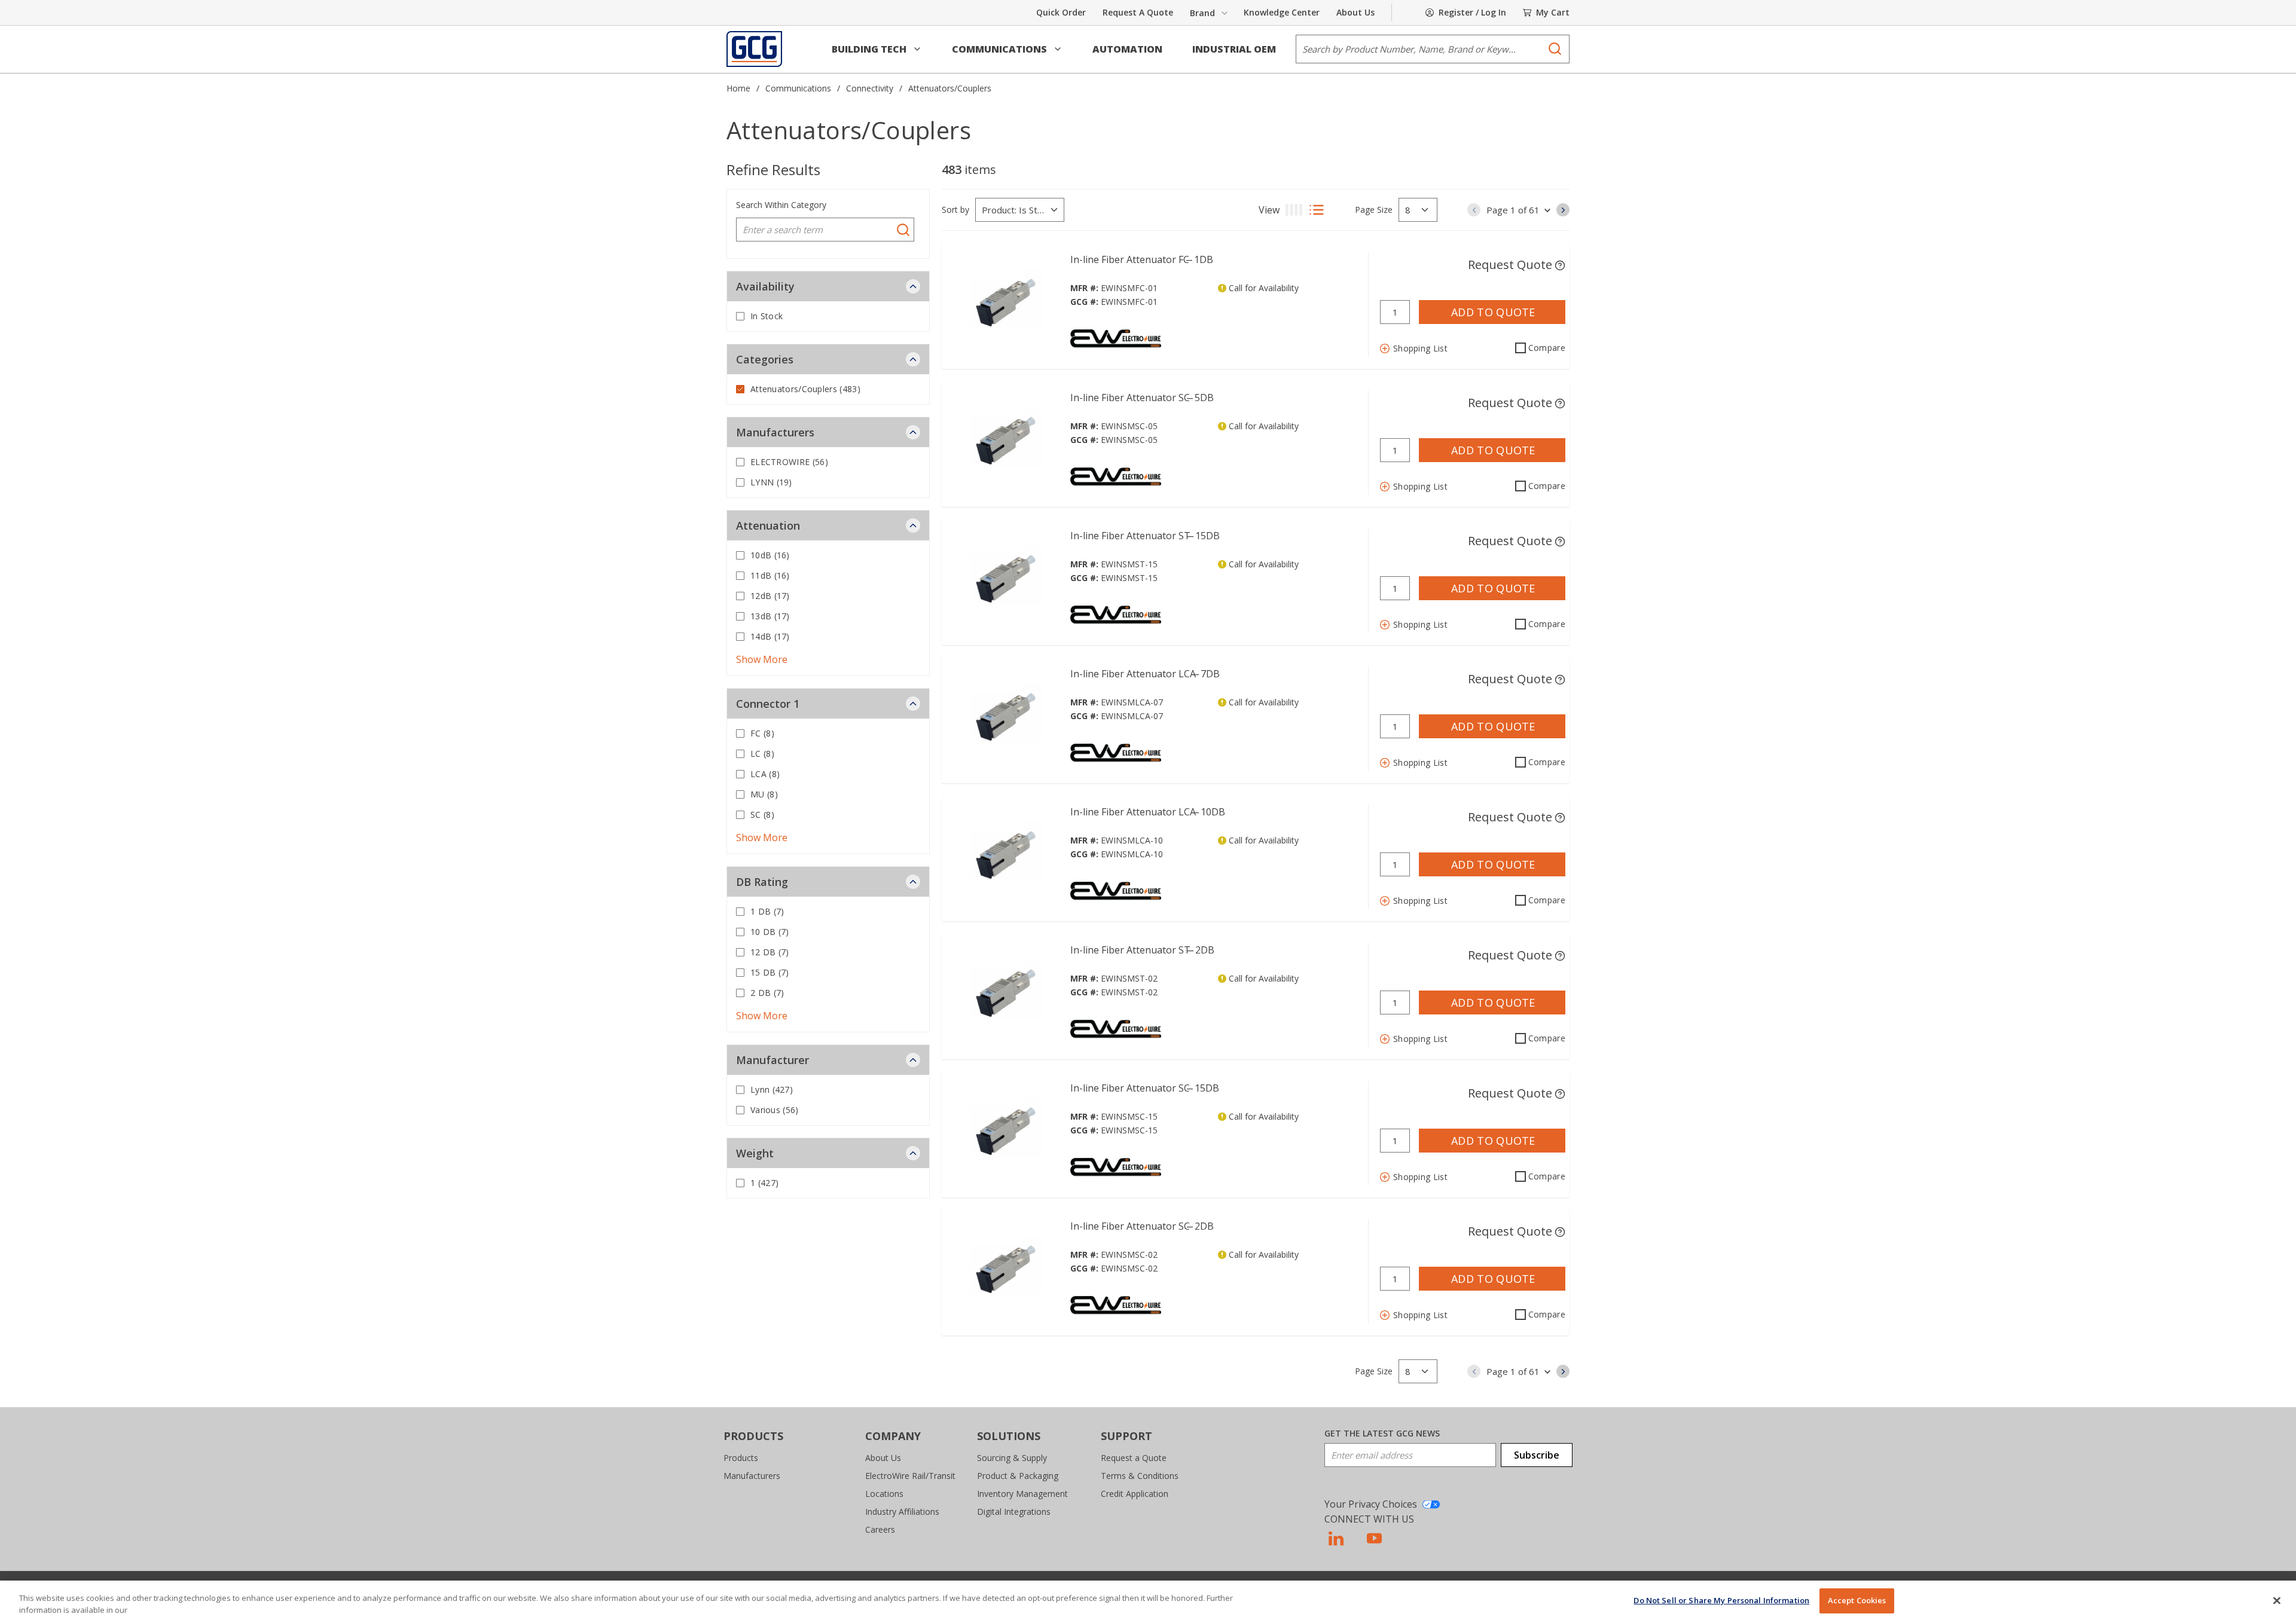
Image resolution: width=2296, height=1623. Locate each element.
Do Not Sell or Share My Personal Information (1721, 1600)
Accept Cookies (1857, 1600)
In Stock (767, 316)
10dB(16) (770, 555)
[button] (877, 49)
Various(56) (775, 1110)
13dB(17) (770, 616)
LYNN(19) (771, 482)
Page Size (1374, 210)
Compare (1547, 348)
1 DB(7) (767, 911)
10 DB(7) (770, 932)
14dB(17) (770, 636)
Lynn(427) (772, 1089)
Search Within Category (781, 205)
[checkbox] (740, 316)
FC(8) (762, 733)
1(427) (764, 1183)
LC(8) (762, 754)
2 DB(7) (767, 993)
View (1269, 210)
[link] (1474, 210)
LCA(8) (765, 774)
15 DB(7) (770, 972)
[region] (1148, 1602)
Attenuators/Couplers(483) (805, 389)
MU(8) (764, 794)
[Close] (2277, 1600)
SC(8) (762, 814)
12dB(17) (770, 596)
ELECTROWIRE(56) (789, 462)
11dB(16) (770, 575)
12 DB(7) (770, 952)
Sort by (955, 210)
